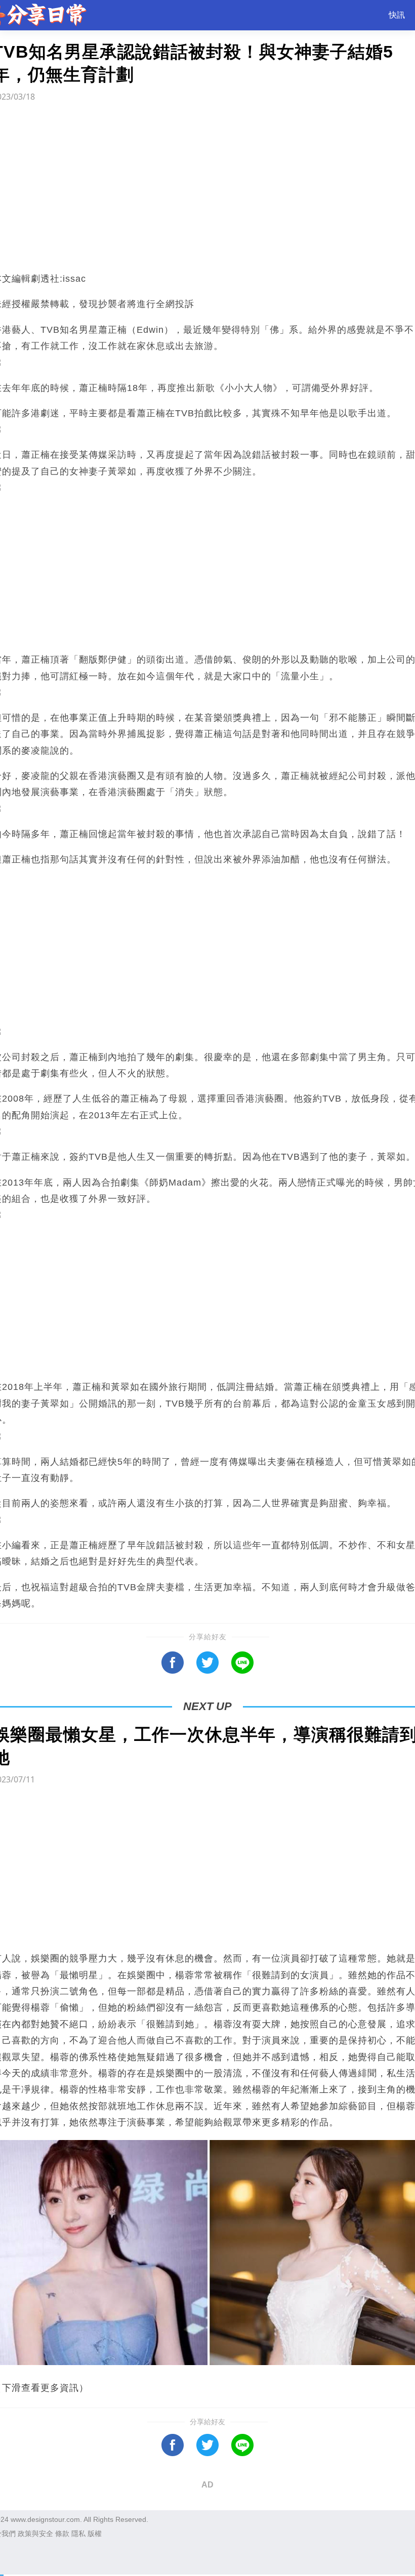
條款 (62, 2534)
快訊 (397, 15)
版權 (95, 2534)
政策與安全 (35, 2534)
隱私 (78, 2534)
